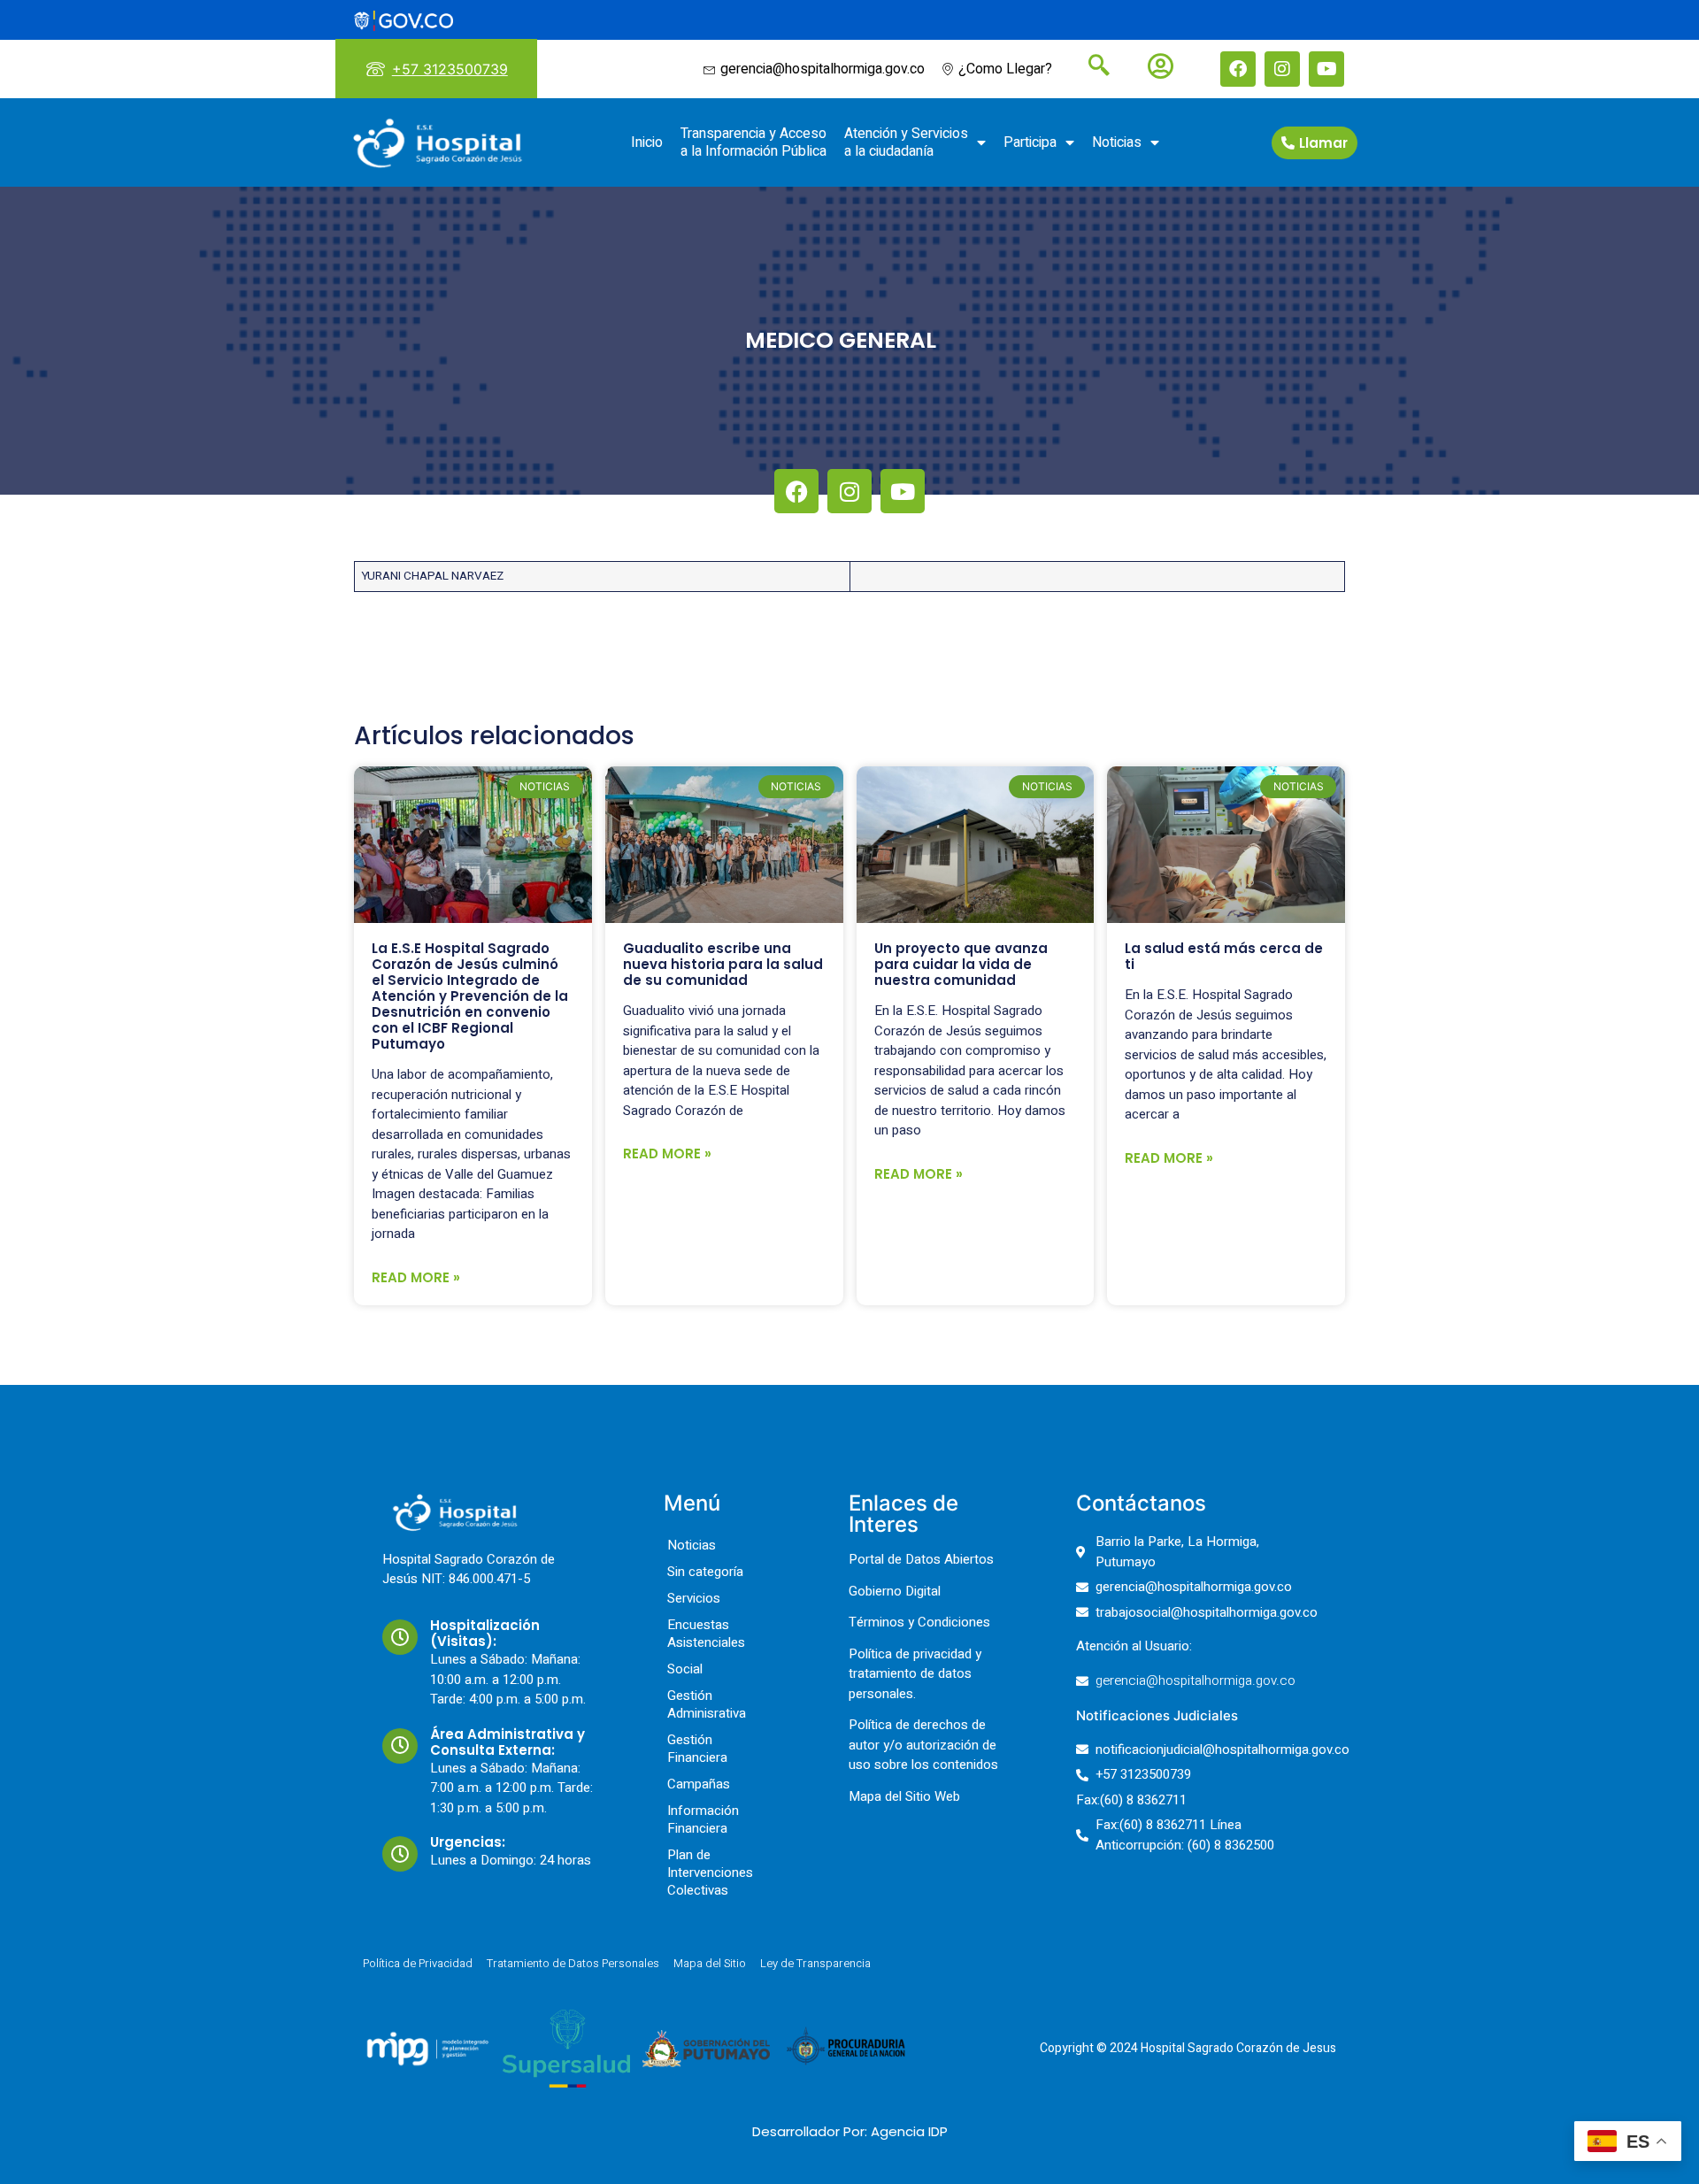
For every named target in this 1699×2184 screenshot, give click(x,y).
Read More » (416, 1277)
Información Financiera (703, 1819)
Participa (1030, 142)
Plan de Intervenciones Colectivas (710, 1873)
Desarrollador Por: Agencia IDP (850, 2131)
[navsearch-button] (1092, 67)
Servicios (694, 1598)
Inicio (647, 142)
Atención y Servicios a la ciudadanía (906, 142)
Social (685, 1669)
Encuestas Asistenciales (706, 1634)
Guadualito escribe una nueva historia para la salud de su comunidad (723, 964)
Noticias (1117, 142)
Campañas (699, 1784)
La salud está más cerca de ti (1224, 956)
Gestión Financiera (697, 1749)
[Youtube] (1326, 69)
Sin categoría (705, 1572)
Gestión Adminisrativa (707, 1704)
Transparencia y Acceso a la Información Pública (753, 142)
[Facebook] (1238, 69)
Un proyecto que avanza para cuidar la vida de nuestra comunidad (961, 964)
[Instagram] (1282, 69)
